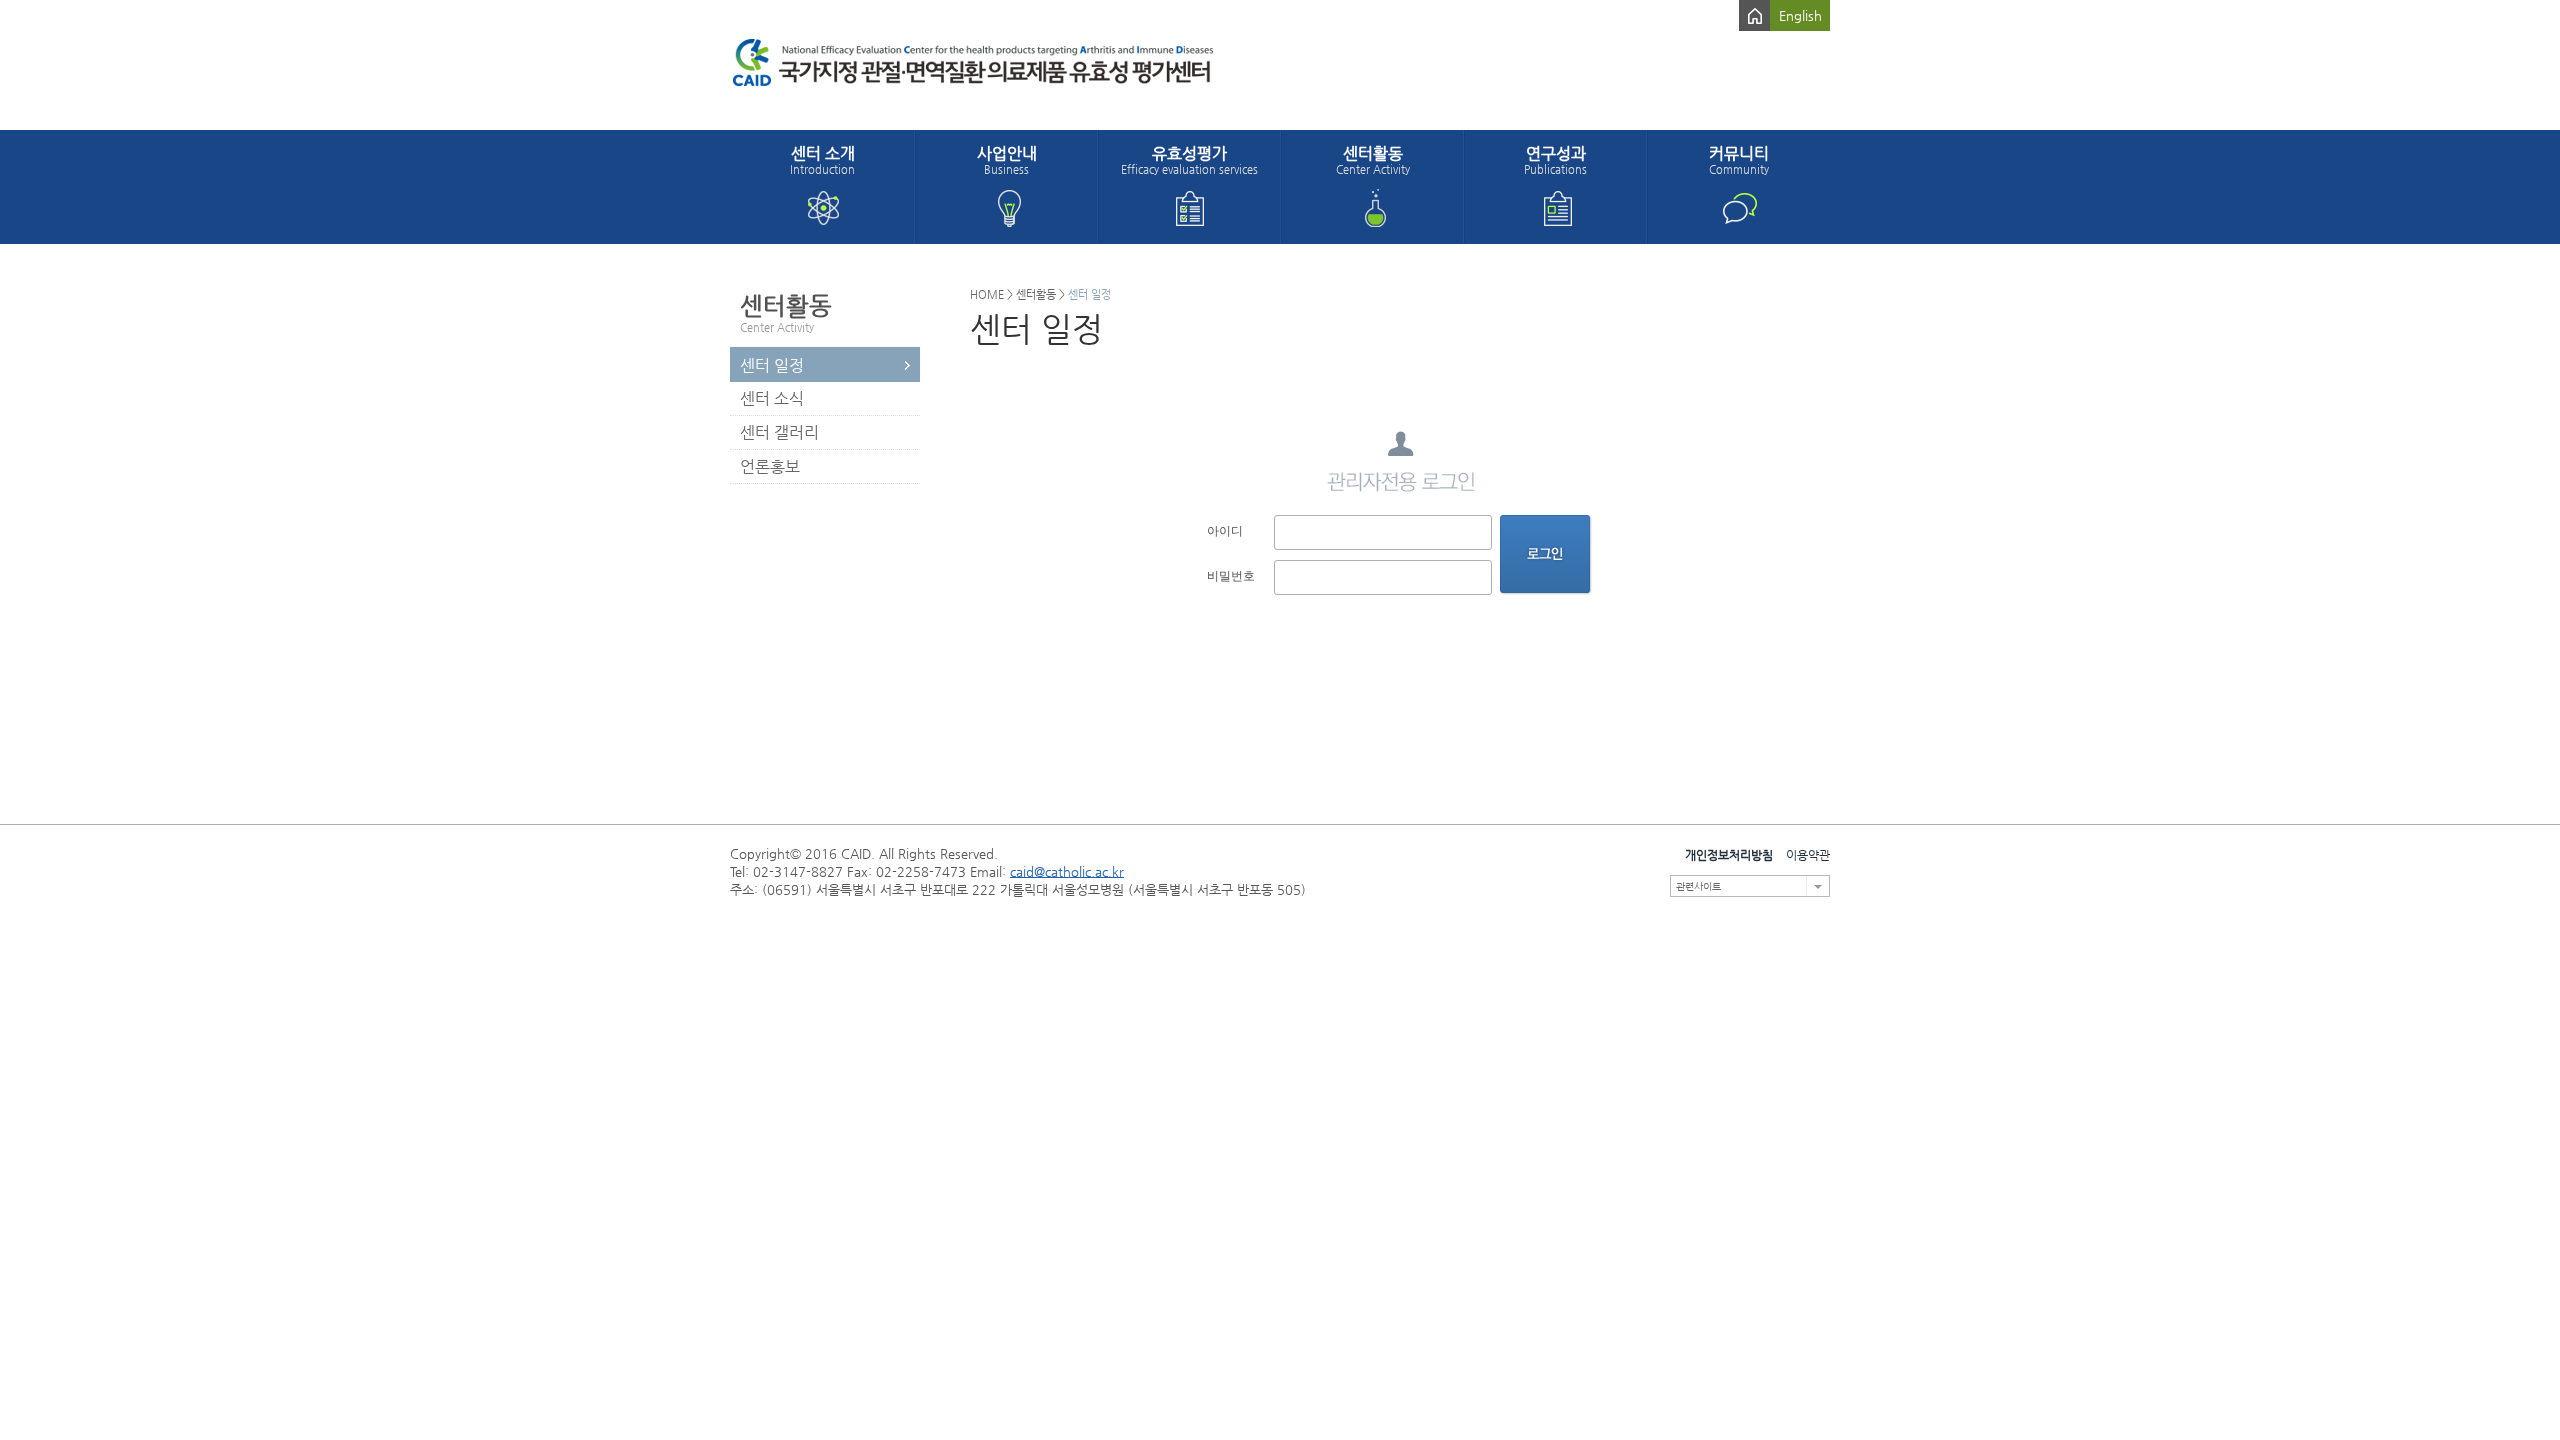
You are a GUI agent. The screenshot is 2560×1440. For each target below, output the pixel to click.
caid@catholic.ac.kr (1067, 871)
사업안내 (1007, 160)
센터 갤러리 (779, 432)
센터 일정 (772, 365)
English (1800, 15)
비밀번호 (1231, 576)
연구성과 (1555, 160)
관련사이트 (1698, 886)
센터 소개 (822, 160)
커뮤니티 (1739, 160)
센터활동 (1373, 160)
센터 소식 (772, 398)
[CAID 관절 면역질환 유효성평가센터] (1025, 65)
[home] (1754, 15)
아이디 (1225, 531)
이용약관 (1808, 855)
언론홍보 (770, 466)
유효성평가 (1189, 160)
